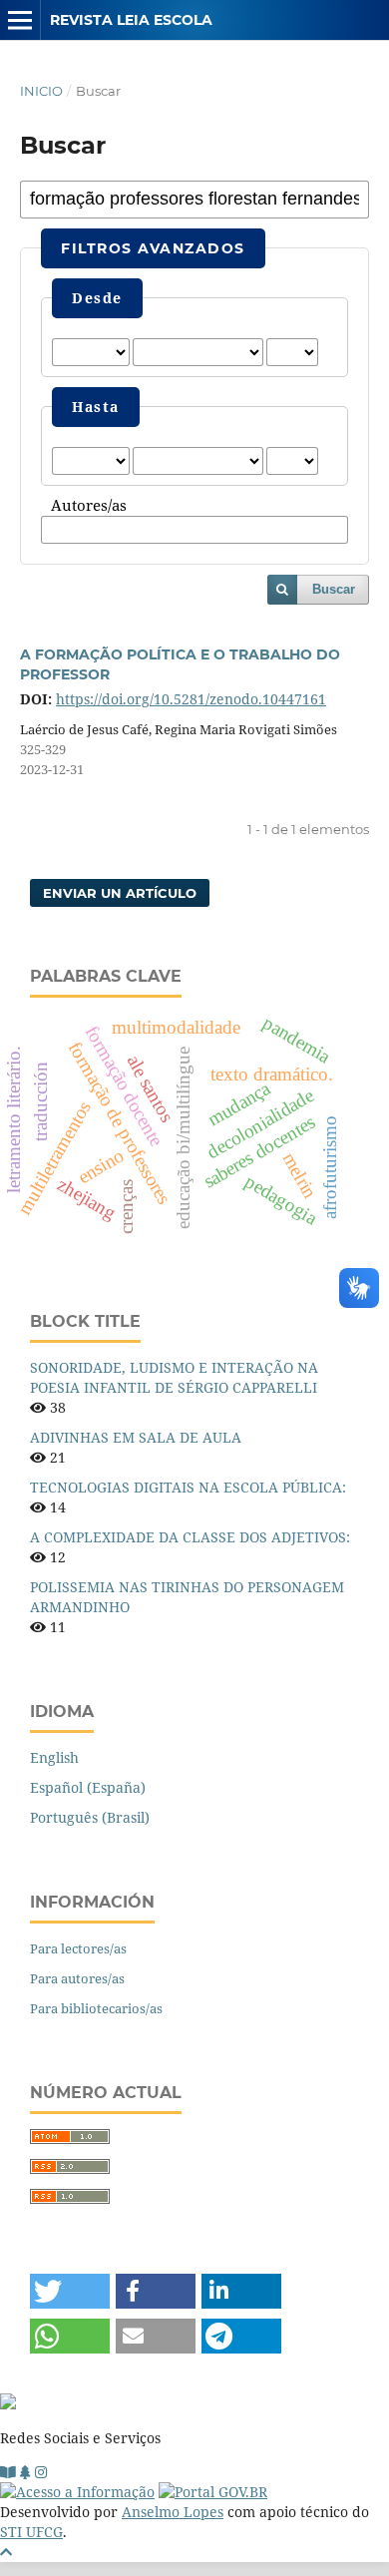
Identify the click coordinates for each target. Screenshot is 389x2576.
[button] (70, 2291)
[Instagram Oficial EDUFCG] (41, 2472)
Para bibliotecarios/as (96, 2008)
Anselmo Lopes (173, 2512)
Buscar (334, 589)
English (54, 1757)
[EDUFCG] (8, 2472)
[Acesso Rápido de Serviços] (25, 2472)
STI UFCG (31, 2532)
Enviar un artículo (120, 893)
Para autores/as (77, 1978)
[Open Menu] (20, 20)
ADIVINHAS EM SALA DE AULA (136, 1437)
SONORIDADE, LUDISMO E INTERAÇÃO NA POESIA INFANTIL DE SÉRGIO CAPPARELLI (174, 1377)
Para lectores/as (78, 1948)
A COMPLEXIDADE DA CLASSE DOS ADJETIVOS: (190, 1537)
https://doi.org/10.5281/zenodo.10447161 (191, 699)
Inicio (41, 91)
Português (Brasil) (90, 1817)
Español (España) (88, 1787)
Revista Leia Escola (131, 20)
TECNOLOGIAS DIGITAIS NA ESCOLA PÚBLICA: (188, 1487)
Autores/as (89, 506)
